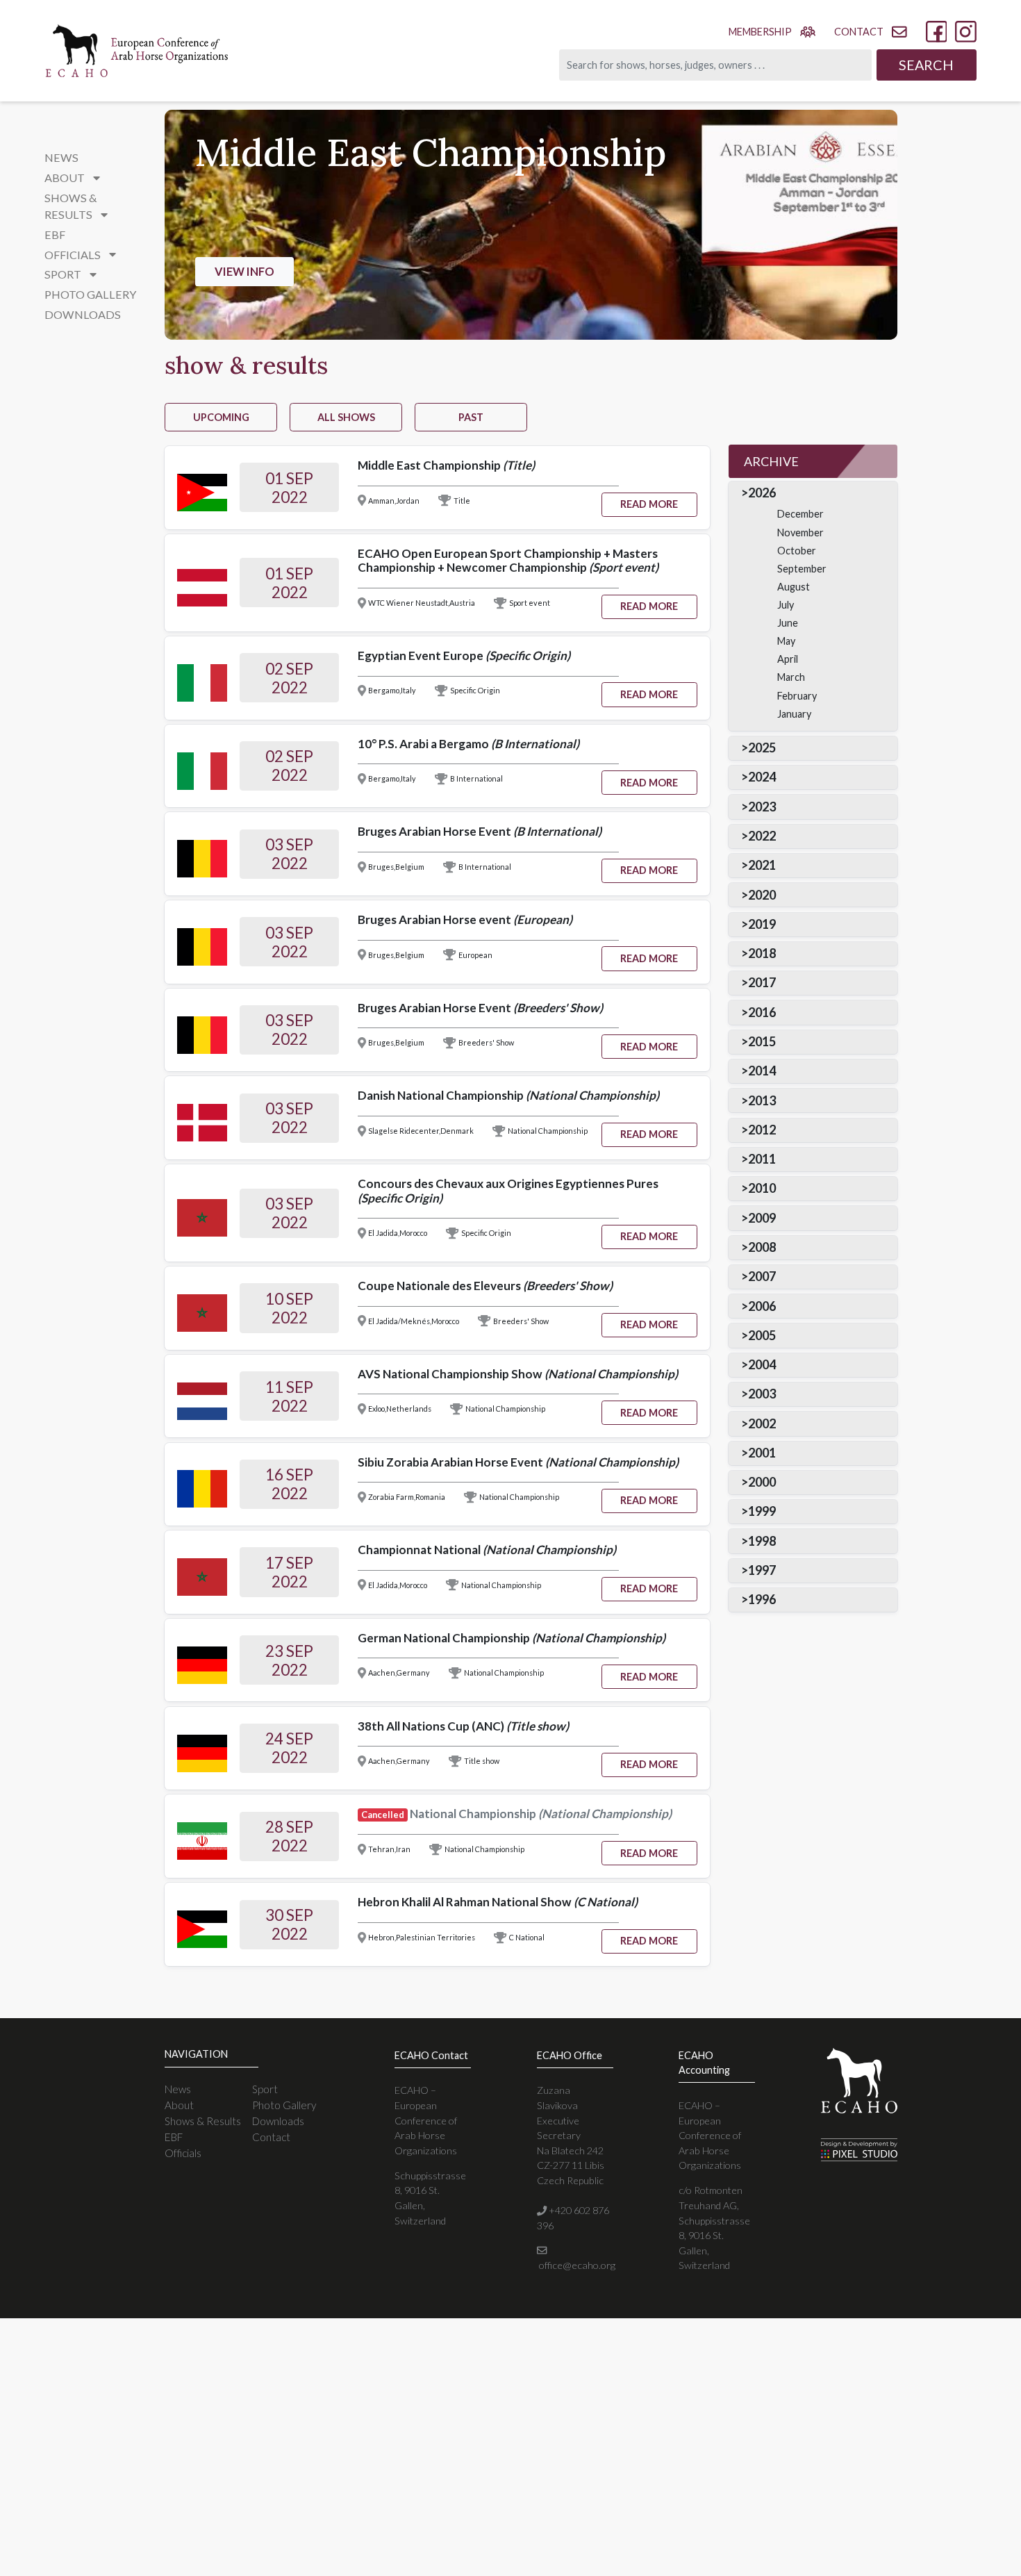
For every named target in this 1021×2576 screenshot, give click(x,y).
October (797, 551)
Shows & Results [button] (71, 206)
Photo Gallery (90, 294)
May (786, 641)
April (788, 659)
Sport (265, 2089)
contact (859, 32)
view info (244, 271)
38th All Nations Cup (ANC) (463, 1726)
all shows (346, 417)
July (786, 605)
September (802, 569)
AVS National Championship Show (518, 1374)
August (794, 587)
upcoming (221, 417)
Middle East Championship (446, 465)
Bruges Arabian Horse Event (480, 831)
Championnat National (487, 1550)
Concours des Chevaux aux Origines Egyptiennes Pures (508, 1191)
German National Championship (512, 1638)
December (800, 514)
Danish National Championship (508, 1095)
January (794, 714)
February (797, 696)
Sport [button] (64, 274)
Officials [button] (74, 255)
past (471, 417)
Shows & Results (203, 2121)
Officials (183, 2153)
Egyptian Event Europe (464, 655)
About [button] (66, 177)
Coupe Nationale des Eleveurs (485, 1286)
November (800, 532)
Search (926, 65)
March (791, 677)
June (788, 623)
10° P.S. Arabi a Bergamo (468, 744)
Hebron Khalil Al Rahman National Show (498, 1902)
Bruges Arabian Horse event (465, 919)
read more (649, 504)
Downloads (83, 314)
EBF (55, 234)
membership (760, 32)
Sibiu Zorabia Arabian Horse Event (518, 1462)
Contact (271, 2137)
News (61, 157)
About (179, 2105)
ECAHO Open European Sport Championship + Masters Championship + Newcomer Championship (508, 561)
